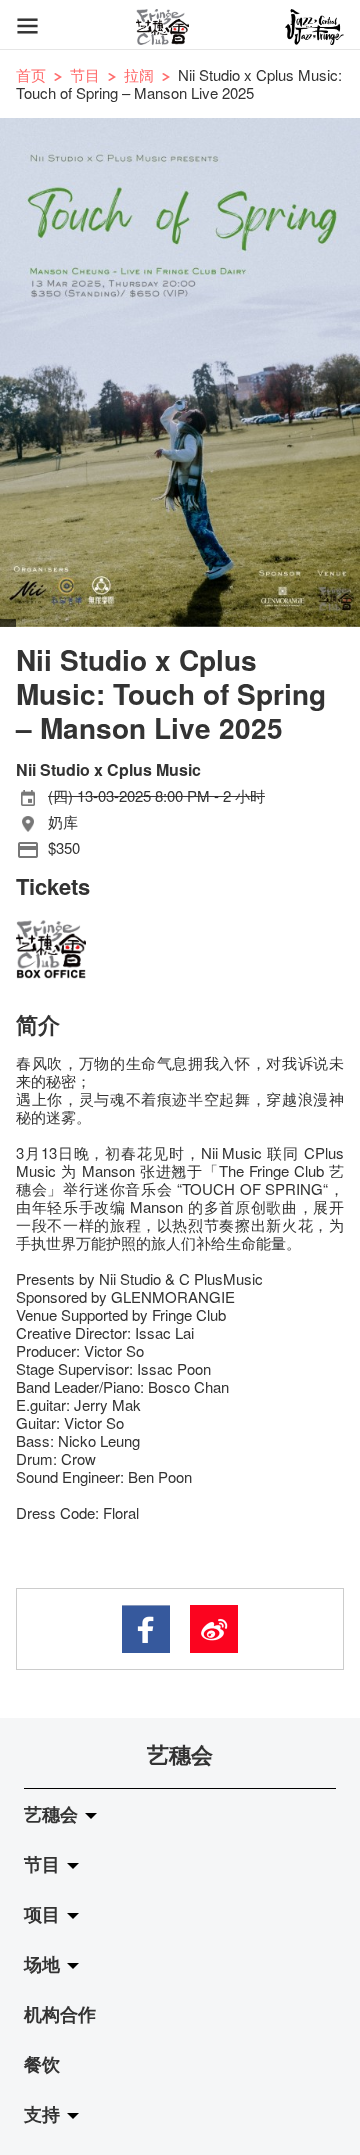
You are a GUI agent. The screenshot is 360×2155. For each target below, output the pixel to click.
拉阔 (139, 74)
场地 (44, 1964)
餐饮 (42, 2064)
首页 (31, 74)
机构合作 (60, 2014)
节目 (85, 74)
